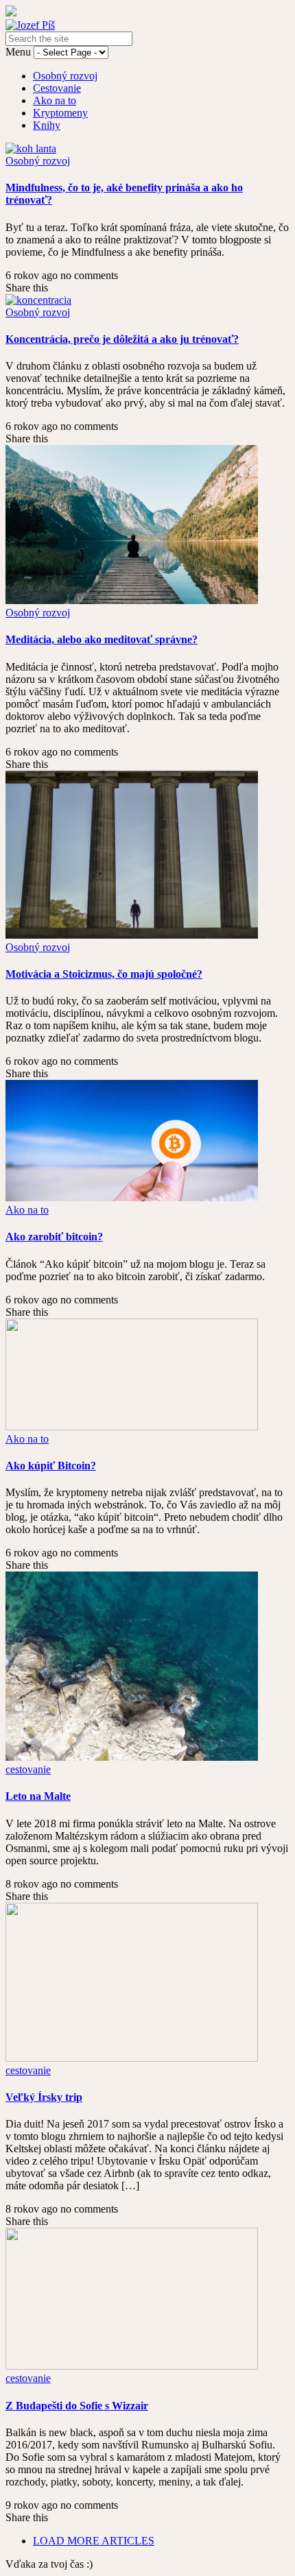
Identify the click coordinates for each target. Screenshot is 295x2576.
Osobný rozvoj (65, 76)
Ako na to (55, 100)
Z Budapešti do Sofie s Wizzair (77, 2406)
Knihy (47, 125)
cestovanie (28, 1769)
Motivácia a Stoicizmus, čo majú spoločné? (104, 974)
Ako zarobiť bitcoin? (54, 1237)
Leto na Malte (38, 1796)
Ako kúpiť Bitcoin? (51, 1466)
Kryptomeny (60, 113)
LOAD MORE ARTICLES (94, 2541)
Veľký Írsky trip (44, 2097)
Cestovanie (57, 88)
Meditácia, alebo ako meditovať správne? (102, 639)
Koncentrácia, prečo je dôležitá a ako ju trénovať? (122, 339)
